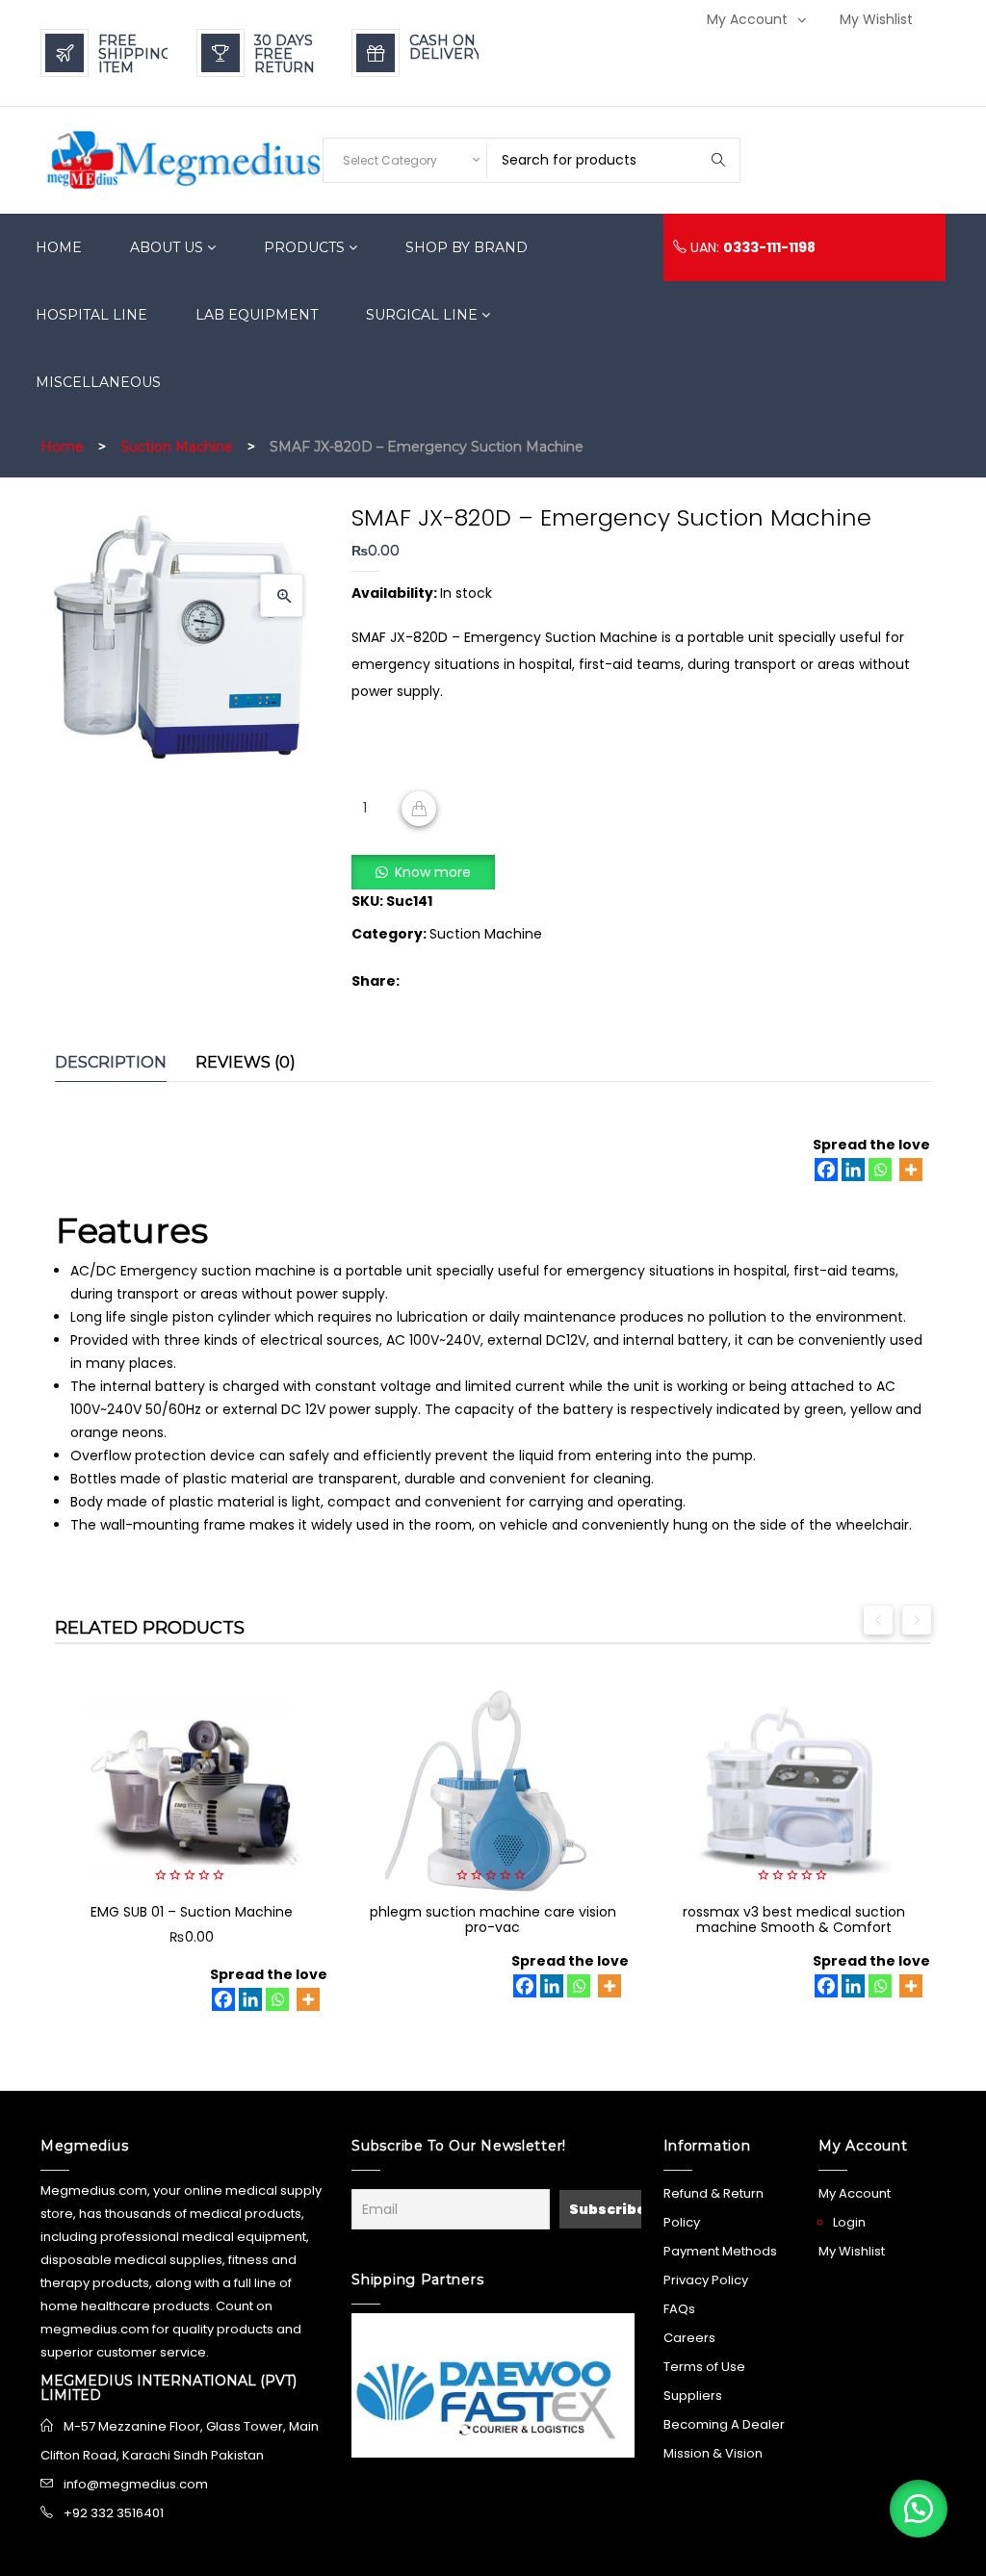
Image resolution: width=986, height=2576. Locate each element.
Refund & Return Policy (714, 2208)
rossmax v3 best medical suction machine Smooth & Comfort (794, 1919)
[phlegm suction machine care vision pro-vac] (493, 1790)
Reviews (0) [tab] (246, 1062)
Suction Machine (177, 447)
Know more (433, 872)
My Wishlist (876, 19)
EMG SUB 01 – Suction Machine (192, 1912)
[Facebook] (826, 1170)
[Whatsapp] (880, 1170)
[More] (911, 1170)
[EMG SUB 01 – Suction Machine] (191, 1790)
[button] (282, 595)
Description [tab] (111, 1062)
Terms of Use (704, 2367)
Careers (689, 2338)
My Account (747, 19)
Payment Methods (720, 2251)
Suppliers (693, 2396)
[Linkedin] (853, 1170)
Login (849, 2222)
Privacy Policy (706, 2280)
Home (62, 447)
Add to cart (419, 809)
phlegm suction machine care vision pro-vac (493, 1919)
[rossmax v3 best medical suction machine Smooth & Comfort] (794, 1790)
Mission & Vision (713, 2453)
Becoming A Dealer (724, 2424)
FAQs (679, 2309)
